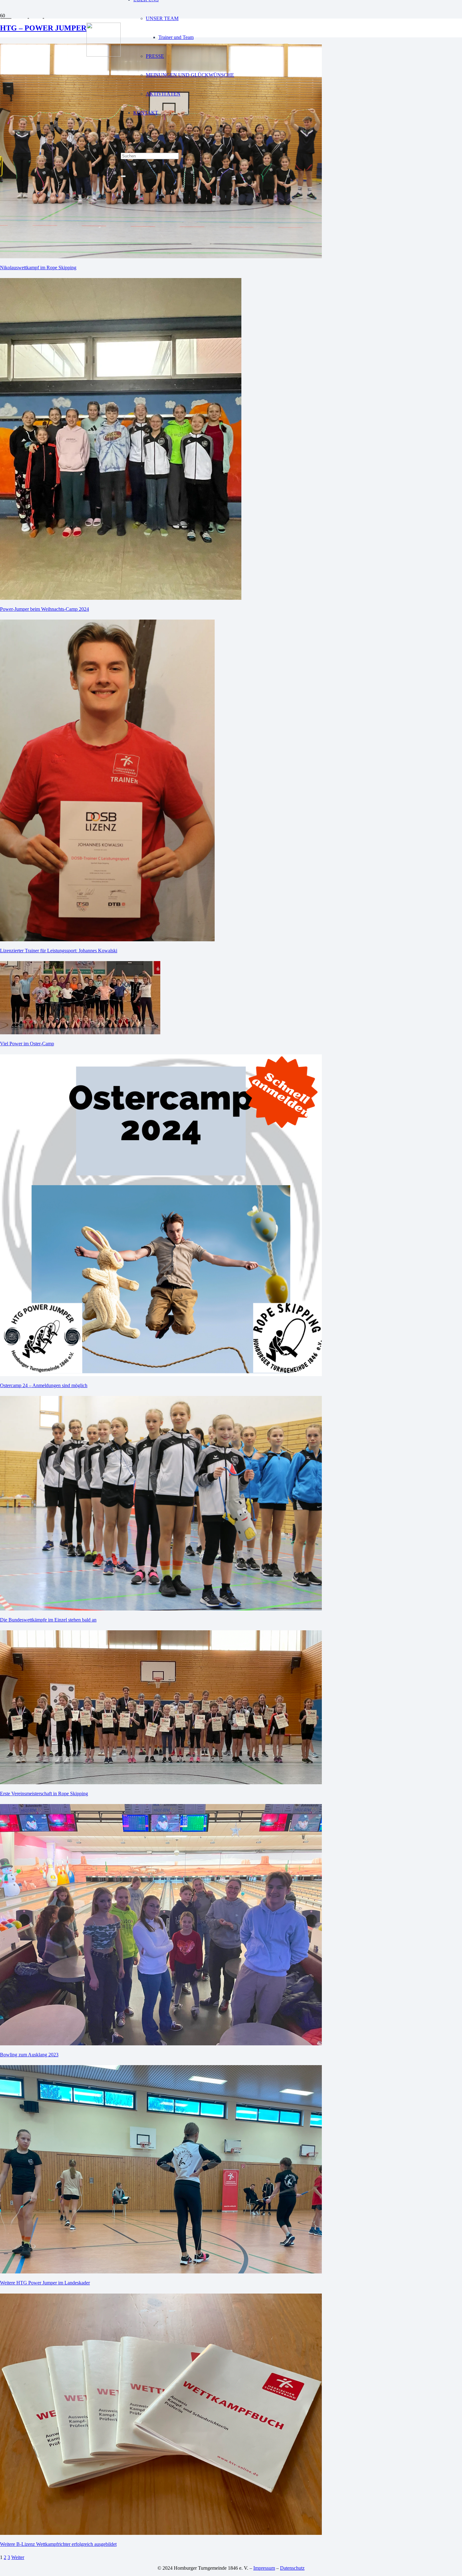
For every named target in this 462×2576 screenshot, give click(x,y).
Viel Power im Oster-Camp (27, 1044)
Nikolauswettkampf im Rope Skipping (38, 268)
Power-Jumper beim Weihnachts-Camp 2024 (44, 609)
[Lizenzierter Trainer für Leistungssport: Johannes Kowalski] (107, 940)
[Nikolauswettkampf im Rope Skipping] (161, 257)
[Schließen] (123, 176)
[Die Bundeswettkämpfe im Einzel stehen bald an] (161, 1609)
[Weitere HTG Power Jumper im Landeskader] (161, 2272)
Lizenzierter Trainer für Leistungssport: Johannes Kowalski (59, 951)
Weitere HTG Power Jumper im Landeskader (45, 2283)
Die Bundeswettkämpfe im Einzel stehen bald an (48, 1620)
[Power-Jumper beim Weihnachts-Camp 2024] (121, 598)
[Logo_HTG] (104, 55)
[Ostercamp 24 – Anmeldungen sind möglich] (161, 1374)
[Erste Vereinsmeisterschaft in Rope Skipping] (161, 1783)
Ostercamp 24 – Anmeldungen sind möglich (44, 1385)
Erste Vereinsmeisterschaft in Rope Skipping (44, 1794)
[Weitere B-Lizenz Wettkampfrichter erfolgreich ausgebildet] (161, 2533)
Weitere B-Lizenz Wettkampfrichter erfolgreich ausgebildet (58, 2544)
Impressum (264, 2568)
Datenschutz (292, 2568)
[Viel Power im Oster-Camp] (80, 1033)
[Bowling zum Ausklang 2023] (161, 2044)
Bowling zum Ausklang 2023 (29, 2055)
